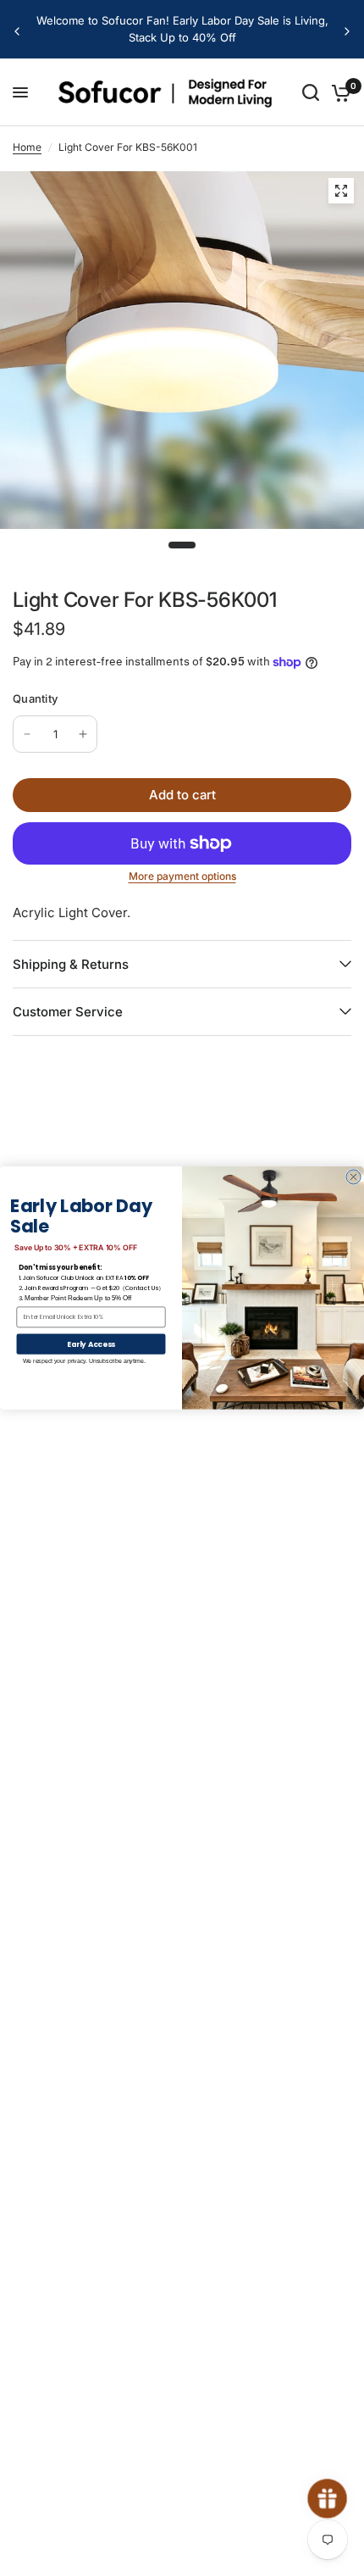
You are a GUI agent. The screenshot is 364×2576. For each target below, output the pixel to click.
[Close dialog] (353, 1177)
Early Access (91, 1344)
